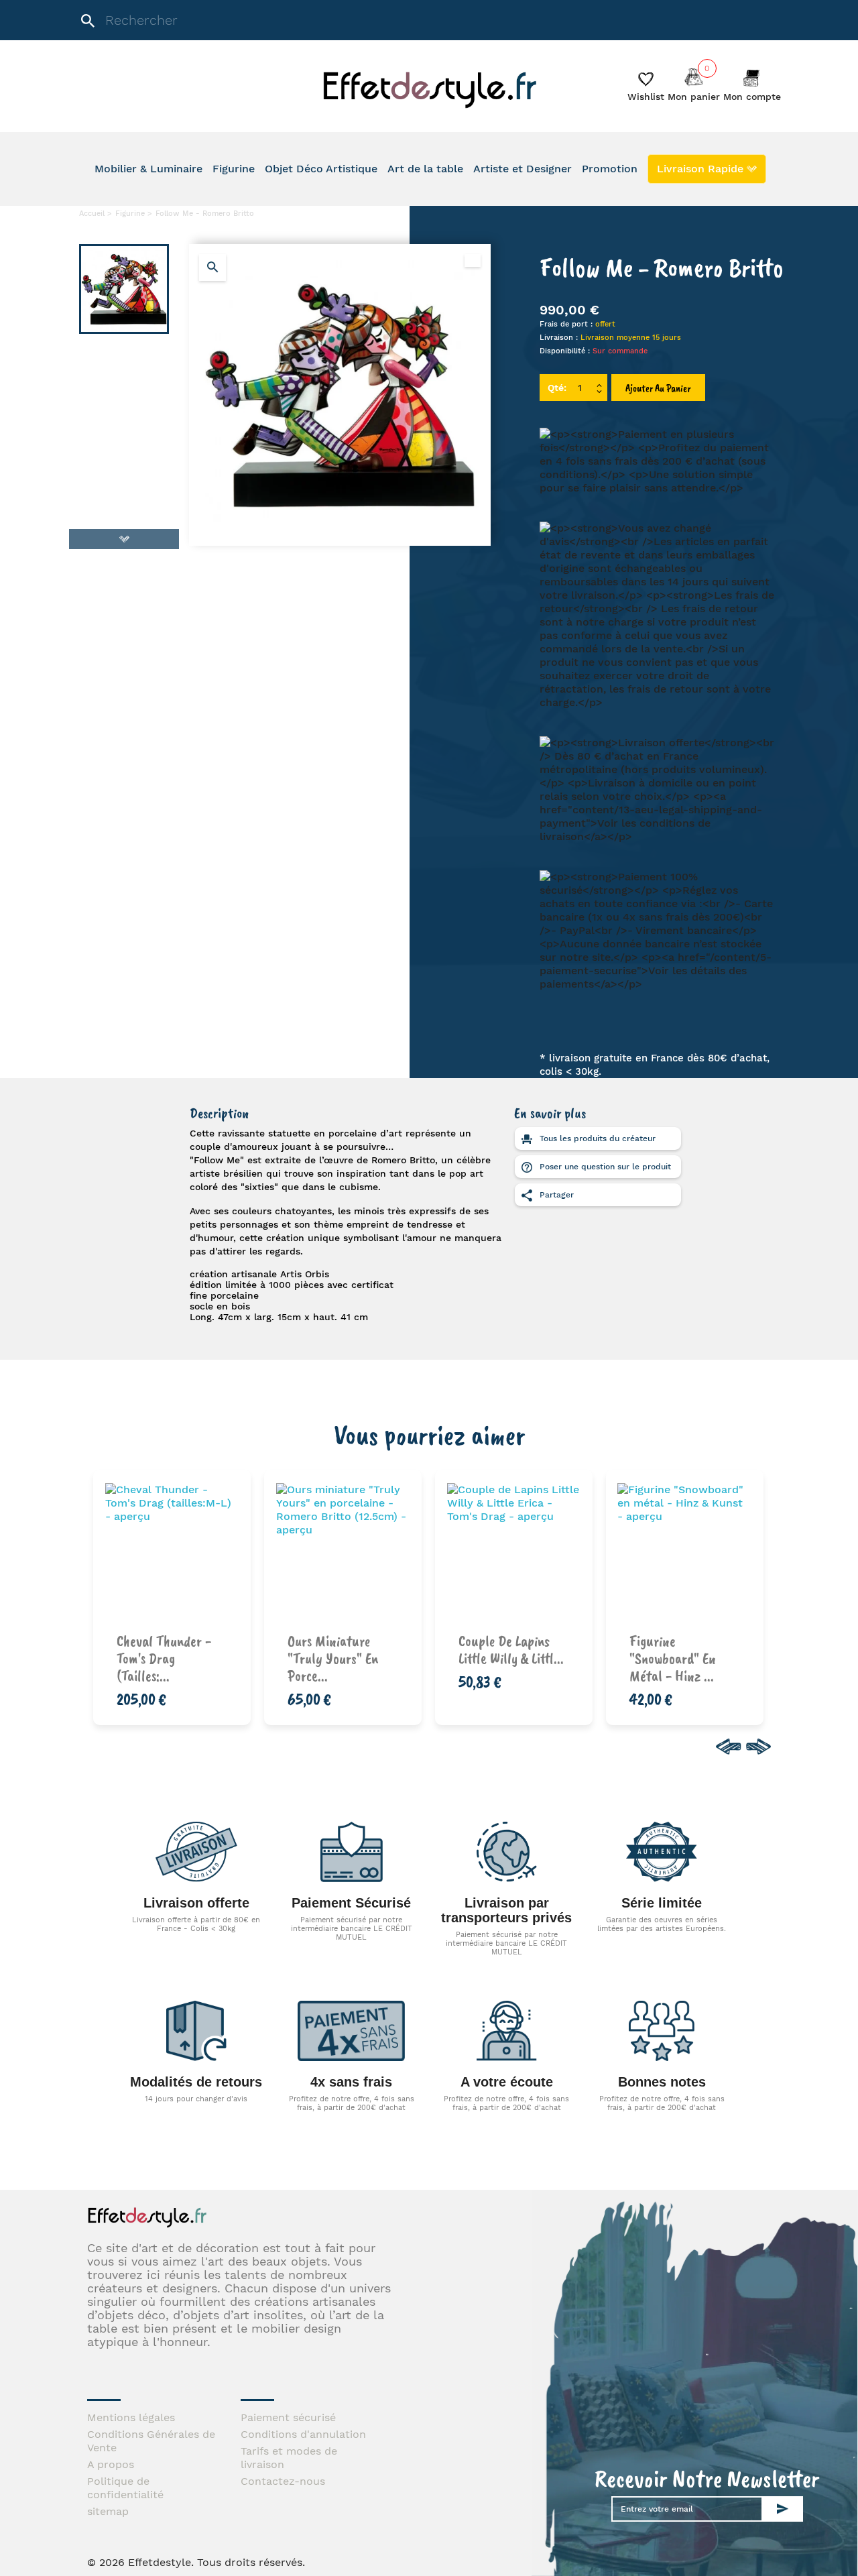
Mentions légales (131, 2417)
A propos (111, 2464)
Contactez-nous (283, 2481)
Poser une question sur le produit (604, 1167)
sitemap (108, 2511)
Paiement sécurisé (288, 2417)
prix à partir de (180, 1646)
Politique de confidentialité (125, 2488)
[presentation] (726, 1747)
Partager (555, 1195)
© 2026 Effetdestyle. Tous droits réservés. (196, 2562)
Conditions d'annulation (303, 2434)
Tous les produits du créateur (596, 1138)
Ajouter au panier (658, 388)
